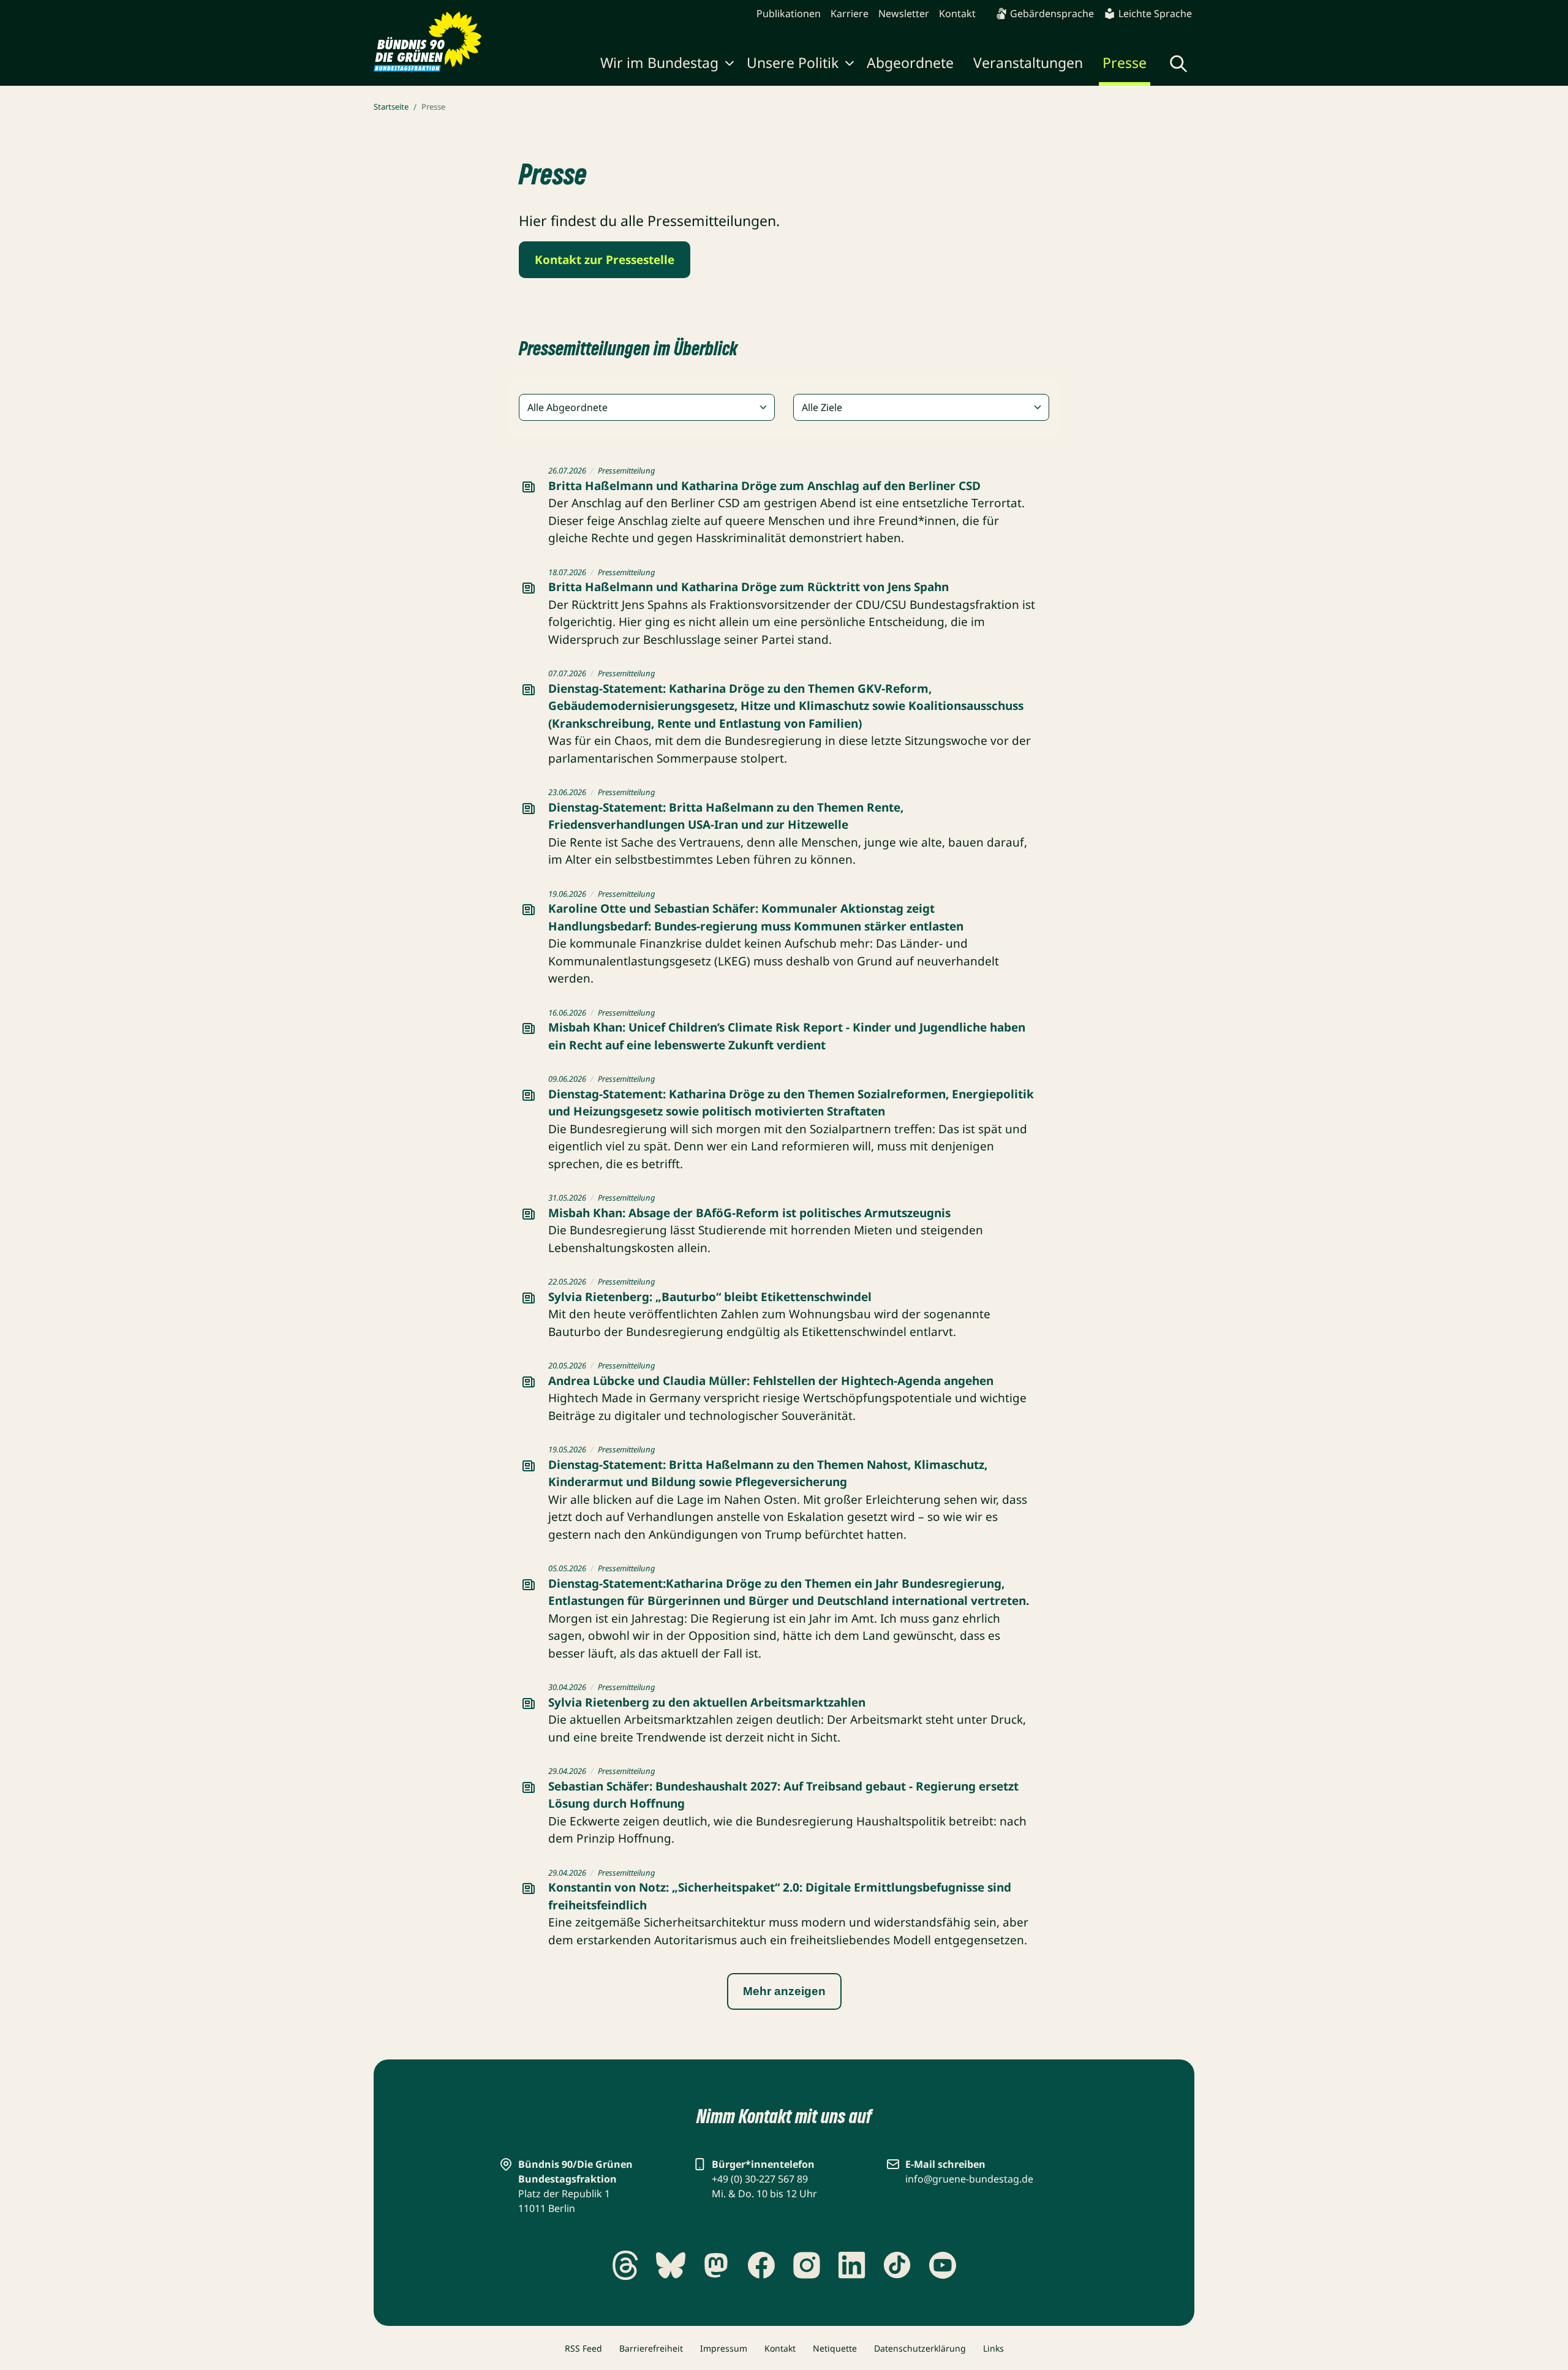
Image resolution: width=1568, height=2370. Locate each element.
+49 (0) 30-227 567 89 (760, 2179)
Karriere (850, 13)
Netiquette (835, 2348)
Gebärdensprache (1052, 13)
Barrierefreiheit (651, 2348)
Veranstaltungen (1028, 62)
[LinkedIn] (852, 2265)
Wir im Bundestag (659, 62)
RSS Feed (583, 2348)
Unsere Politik (793, 62)
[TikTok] (897, 2265)
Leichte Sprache (1155, 13)
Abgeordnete (910, 62)
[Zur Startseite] (428, 42)
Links (993, 2348)
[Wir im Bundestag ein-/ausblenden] (729, 65)
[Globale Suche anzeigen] (1178, 64)
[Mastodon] (716, 2265)
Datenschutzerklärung (920, 2348)
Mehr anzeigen (784, 1991)
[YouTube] (943, 2265)
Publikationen (789, 13)
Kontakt (957, 13)
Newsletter (904, 13)
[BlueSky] (671, 2265)
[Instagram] (807, 2265)
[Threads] (625, 2265)
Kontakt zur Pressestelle (605, 260)
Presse (1125, 62)
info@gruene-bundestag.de (969, 2179)
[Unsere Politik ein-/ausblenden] (850, 65)
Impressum (724, 2348)
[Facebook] (761, 2265)
